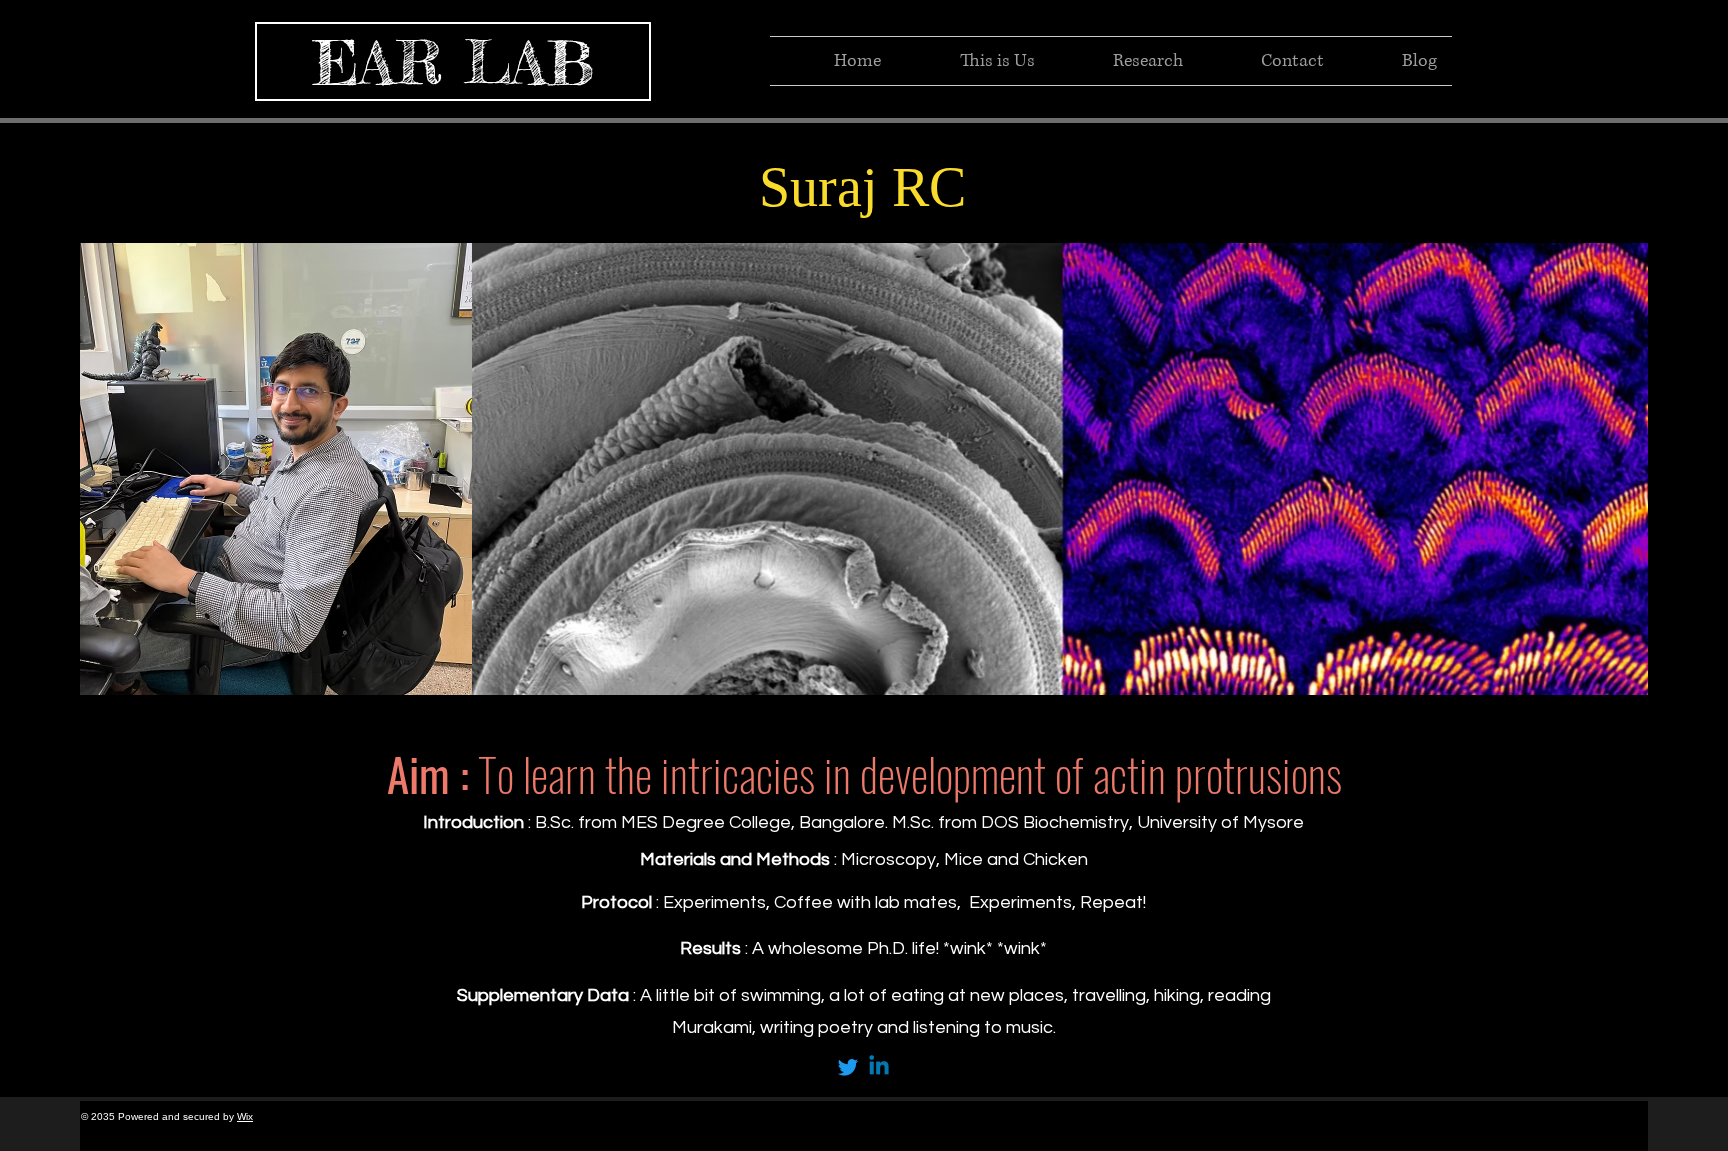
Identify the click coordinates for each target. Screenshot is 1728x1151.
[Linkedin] (879, 1067)
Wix (245, 1116)
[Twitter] (848, 1067)
